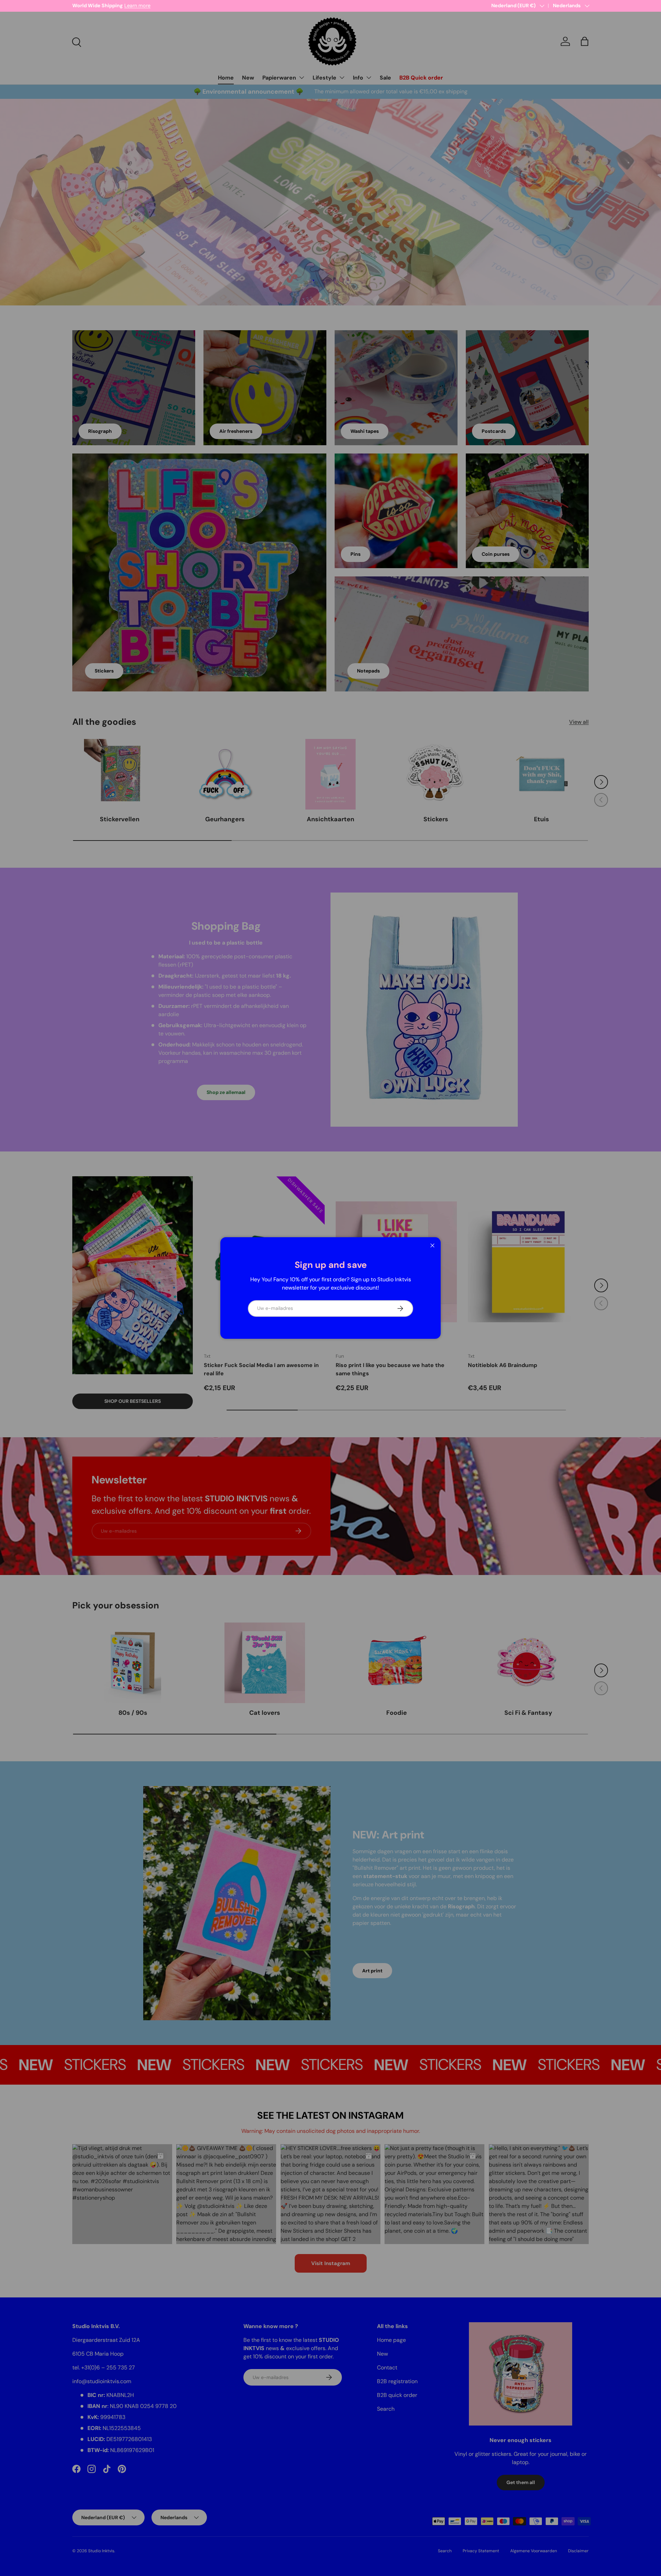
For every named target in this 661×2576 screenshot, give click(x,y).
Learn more (144, 6)
